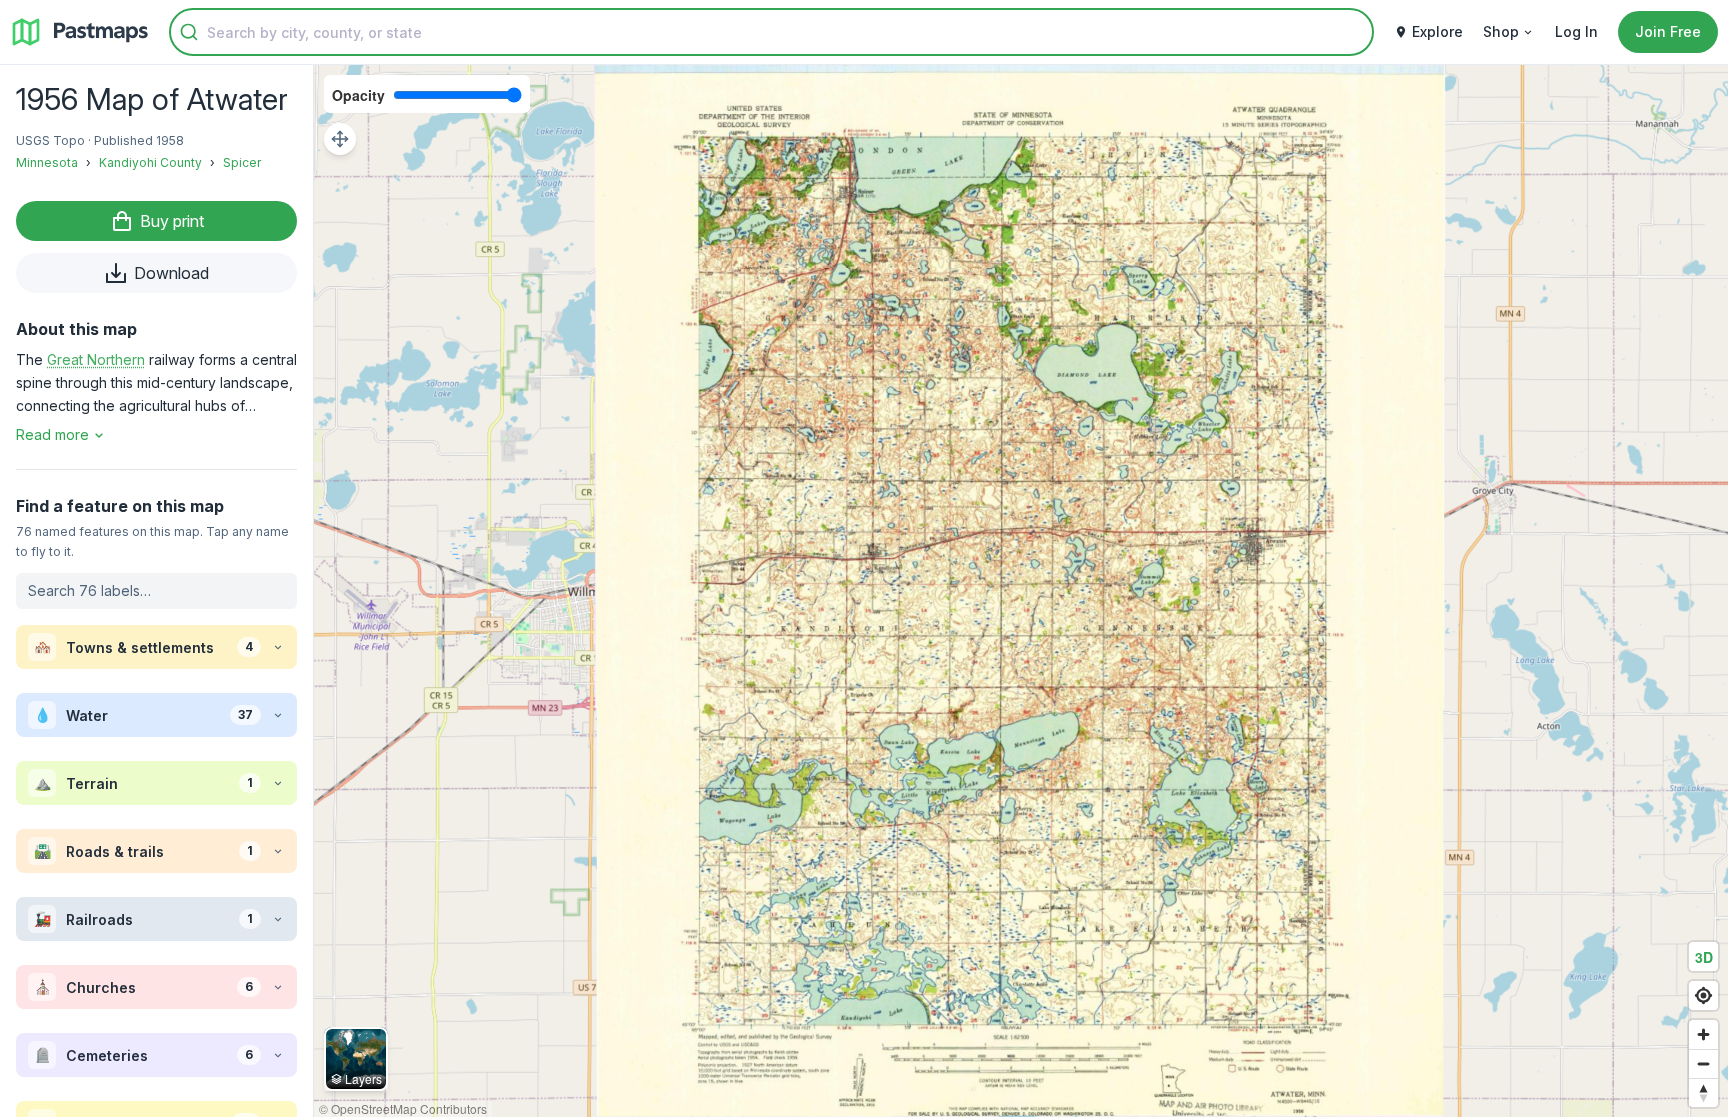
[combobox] (771, 32)
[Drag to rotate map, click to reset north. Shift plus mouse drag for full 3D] (1703, 1092)
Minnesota (47, 162)
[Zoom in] (1703, 1034)
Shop (1501, 31)
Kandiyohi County (150, 162)
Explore (1437, 31)
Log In (1576, 31)
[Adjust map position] (340, 139)
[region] (1021, 591)
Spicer (242, 162)
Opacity (358, 95)
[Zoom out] (1703, 1063)
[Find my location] (1703, 995)
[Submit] (189, 32)
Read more (52, 434)
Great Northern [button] (96, 359)
